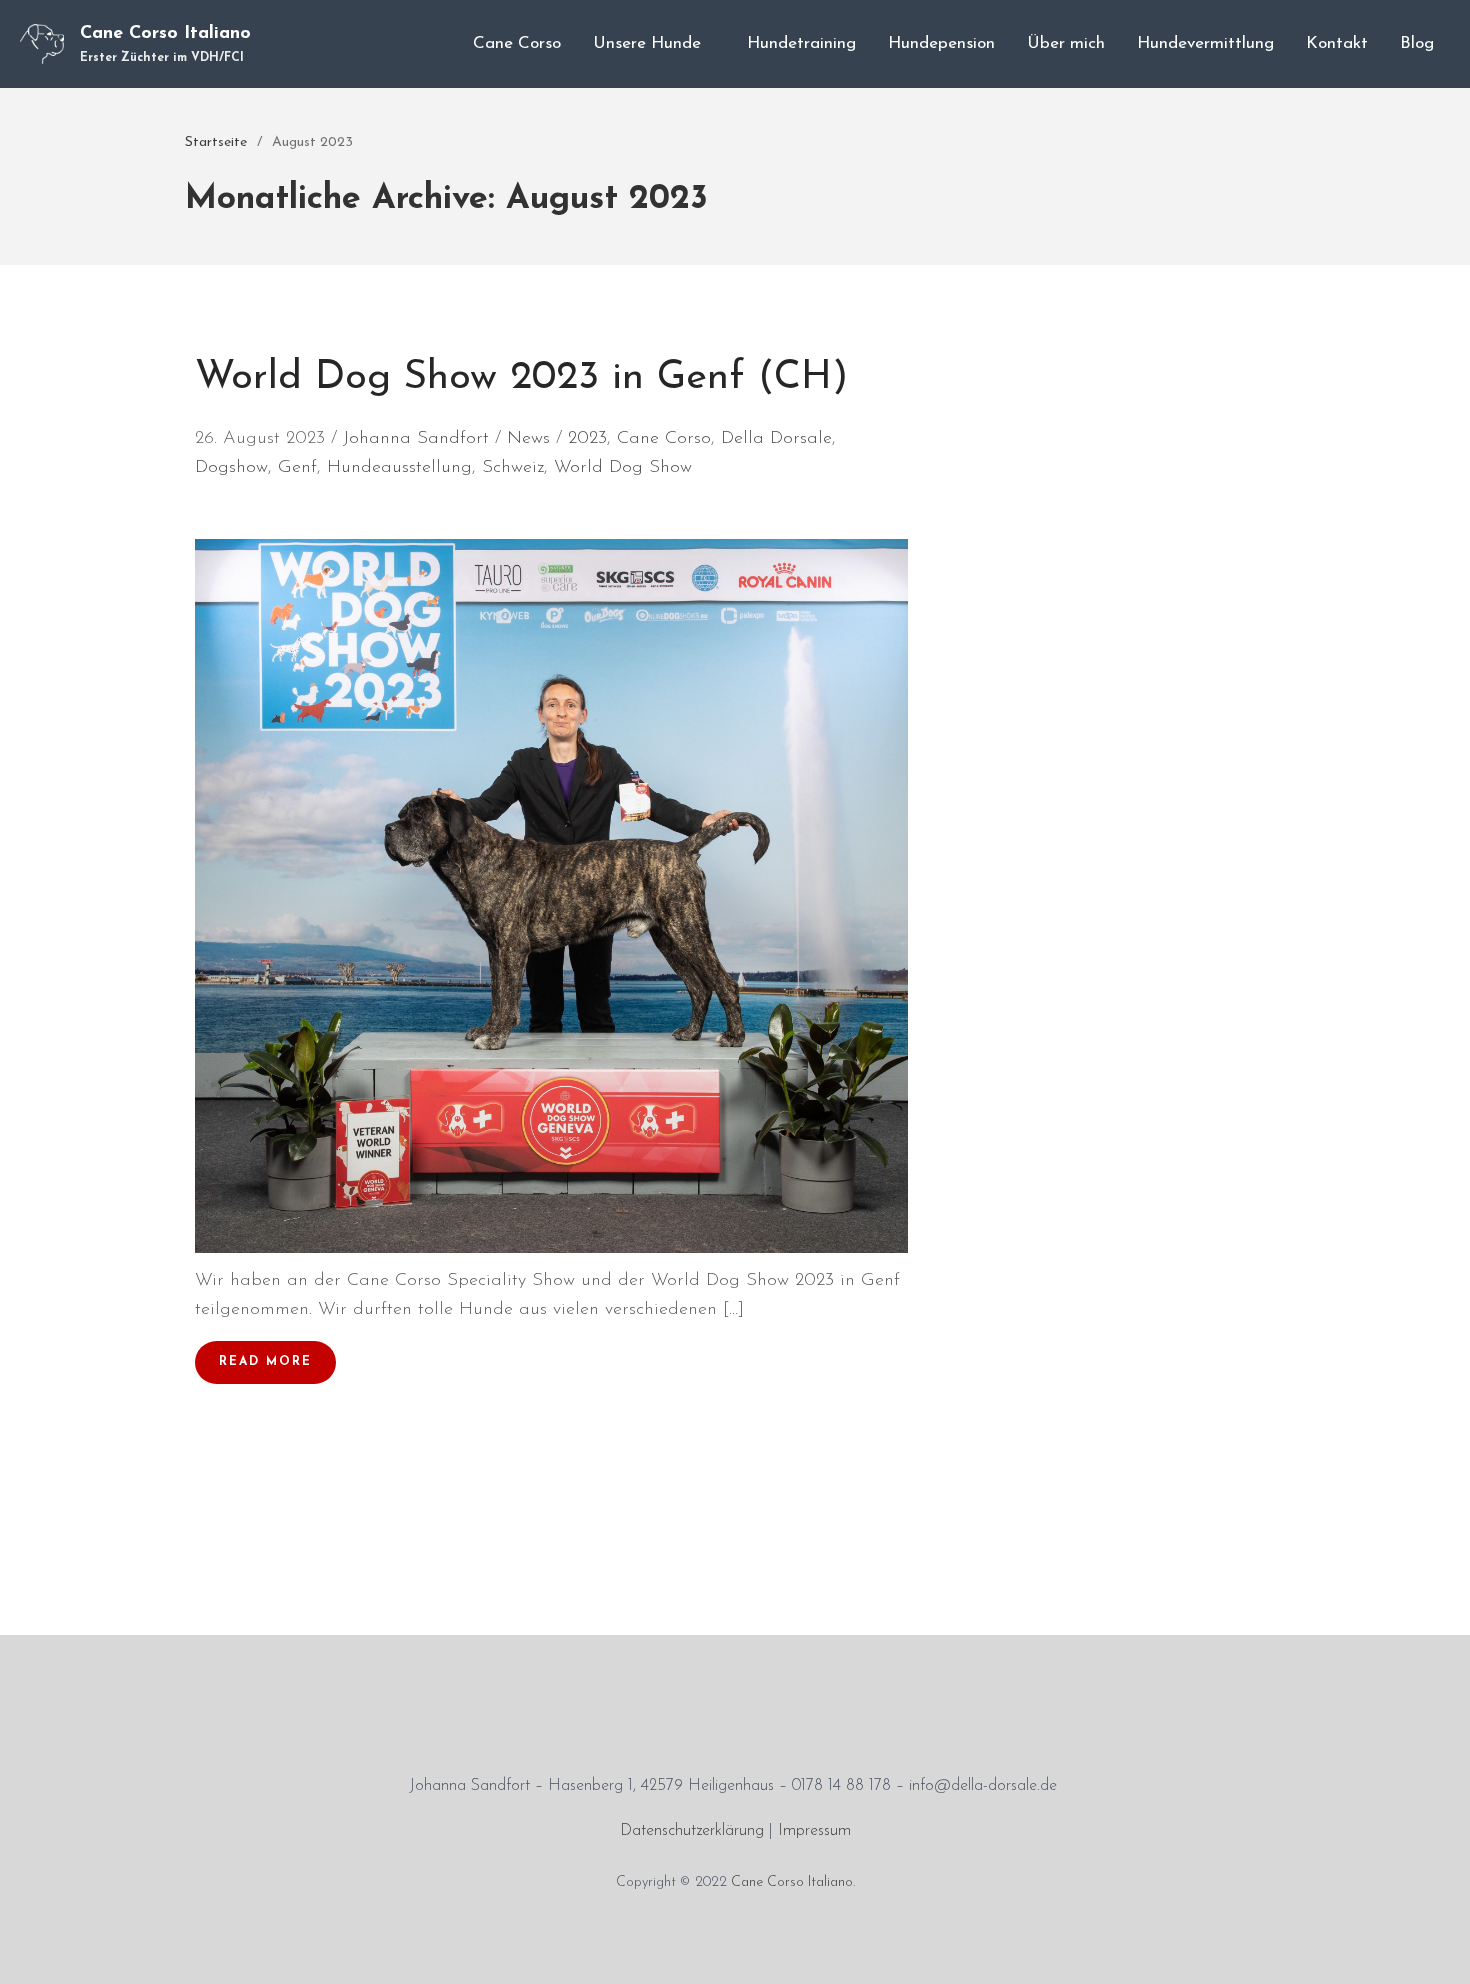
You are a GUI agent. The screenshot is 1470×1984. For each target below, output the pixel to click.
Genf (297, 468)
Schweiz (513, 468)
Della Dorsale (776, 439)
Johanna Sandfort (416, 439)
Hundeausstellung (399, 468)
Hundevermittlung (1205, 43)
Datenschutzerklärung (692, 1831)
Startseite (216, 142)
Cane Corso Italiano (165, 34)
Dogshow (231, 468)
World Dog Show (623, 468)
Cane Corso (517, 43)
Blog (1417, 43)
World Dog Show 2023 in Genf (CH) (521, 378)
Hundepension (941, 43)
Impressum (814, 1831)
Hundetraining (801, 43)
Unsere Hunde (647, 43)
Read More (265, 1362)
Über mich (1066, 43)
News (528, 439)
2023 (587, 439)
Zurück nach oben (1434, 1948)
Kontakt (1337, 43)
